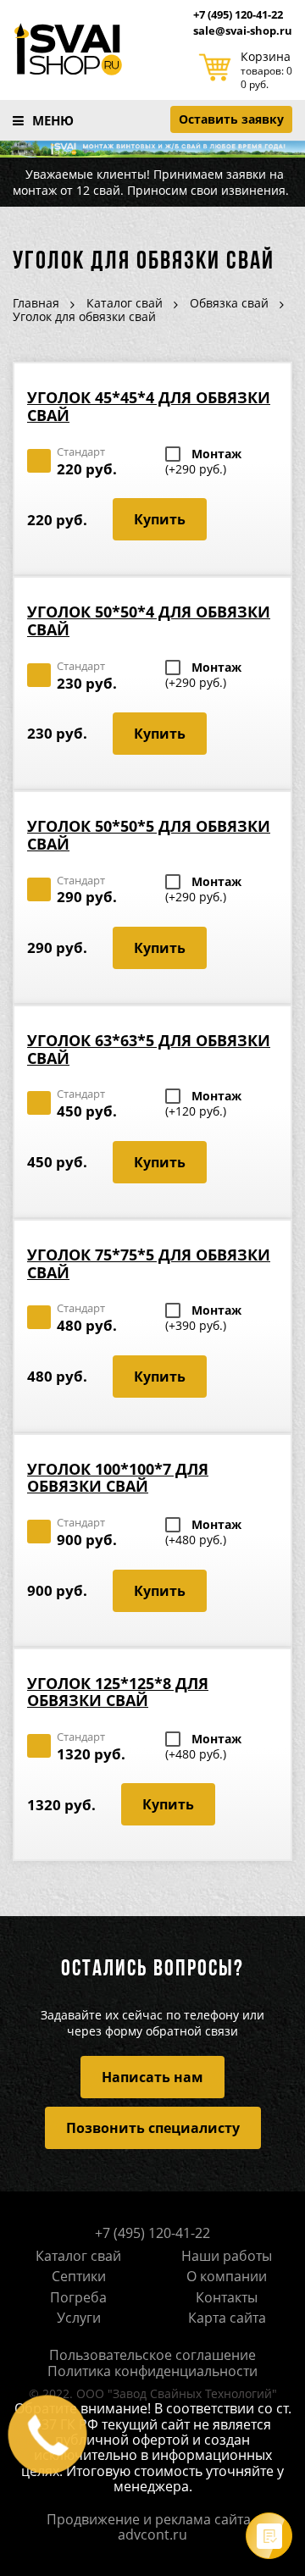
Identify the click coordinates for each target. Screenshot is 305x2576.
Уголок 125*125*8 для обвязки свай (118, 1692)
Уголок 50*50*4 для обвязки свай (149, 620)
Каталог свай (78, 2256)
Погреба (78, 2297)
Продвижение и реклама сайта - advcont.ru (152, 2527)
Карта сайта (227, 2318)
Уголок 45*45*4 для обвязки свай (149, 406)
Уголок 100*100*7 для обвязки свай (118, 1478)
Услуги (79, 2318)
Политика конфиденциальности (152, 2371)
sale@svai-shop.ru (243, 31)
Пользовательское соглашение (152, 2355)
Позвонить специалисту (153, 2128)
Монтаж (203, 462)
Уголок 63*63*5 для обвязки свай (149, 1049)
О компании (227, 2276)
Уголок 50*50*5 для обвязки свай (149, 835)
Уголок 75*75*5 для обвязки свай (149, 1263)
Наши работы (227, 2256)
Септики (79, 2276)
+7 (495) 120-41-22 (238, 15)
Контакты (227, 2297)
